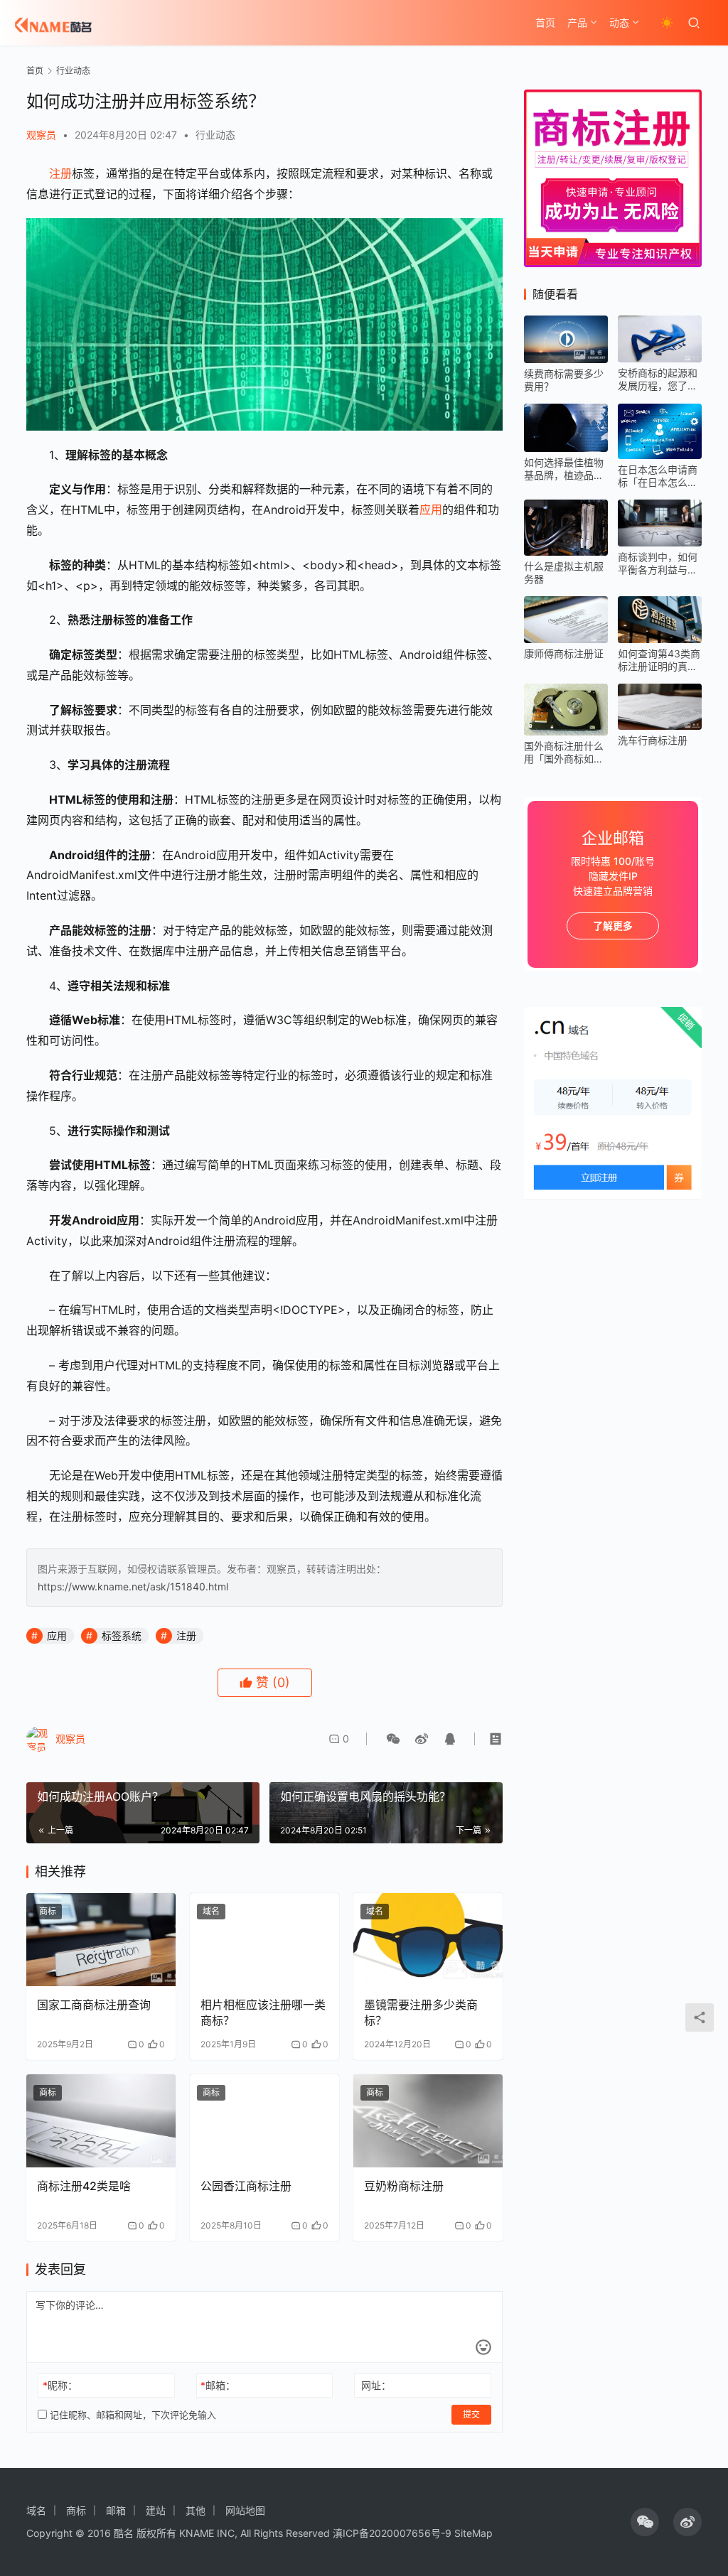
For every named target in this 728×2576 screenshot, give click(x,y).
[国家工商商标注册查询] (101, 1940)
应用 (431, 510)
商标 (48, 1911)
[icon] (645, 2522)
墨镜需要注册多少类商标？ (421, 2012)
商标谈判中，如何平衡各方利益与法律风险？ (658, 564)
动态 (619, 22)
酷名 (124, 2533)
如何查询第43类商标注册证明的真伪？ (659, 660)
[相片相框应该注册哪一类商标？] (264, 1940)
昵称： (60, 2385)
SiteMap (473, 2533)
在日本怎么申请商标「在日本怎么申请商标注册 (658, 476)
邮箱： (218, 2385)
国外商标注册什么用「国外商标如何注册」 (564, 753)
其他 (196, 2510)
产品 (577, 22)
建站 (156, 2510)
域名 (211, 1911)
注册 (60, 173)
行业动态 (215, 135)
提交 (471, 2414)
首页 (545, 22)
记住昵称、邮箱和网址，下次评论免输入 (132, 2415)
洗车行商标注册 (653, 740)
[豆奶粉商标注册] (428, 2121)
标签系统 (122, 1635)
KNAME (197, 2533)
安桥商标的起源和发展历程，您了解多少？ (658, 379)
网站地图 (245, 2510)
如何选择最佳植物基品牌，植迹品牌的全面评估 (564, 469)
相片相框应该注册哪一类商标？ (263, 2012)
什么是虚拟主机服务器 (564, 572)
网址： (376, 2385)
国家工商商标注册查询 (94, 2005)
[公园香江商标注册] (264, 2121)
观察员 (41, 135)
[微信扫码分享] (393, 1739)
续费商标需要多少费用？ (564, 380)
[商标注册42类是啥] (101, 2121)
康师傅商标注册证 (564, 653)
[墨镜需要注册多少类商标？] (428, 1940)
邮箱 (116, 2510)
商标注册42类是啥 (84, 2186)
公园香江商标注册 (246, 2186)
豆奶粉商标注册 (404, 2186)
